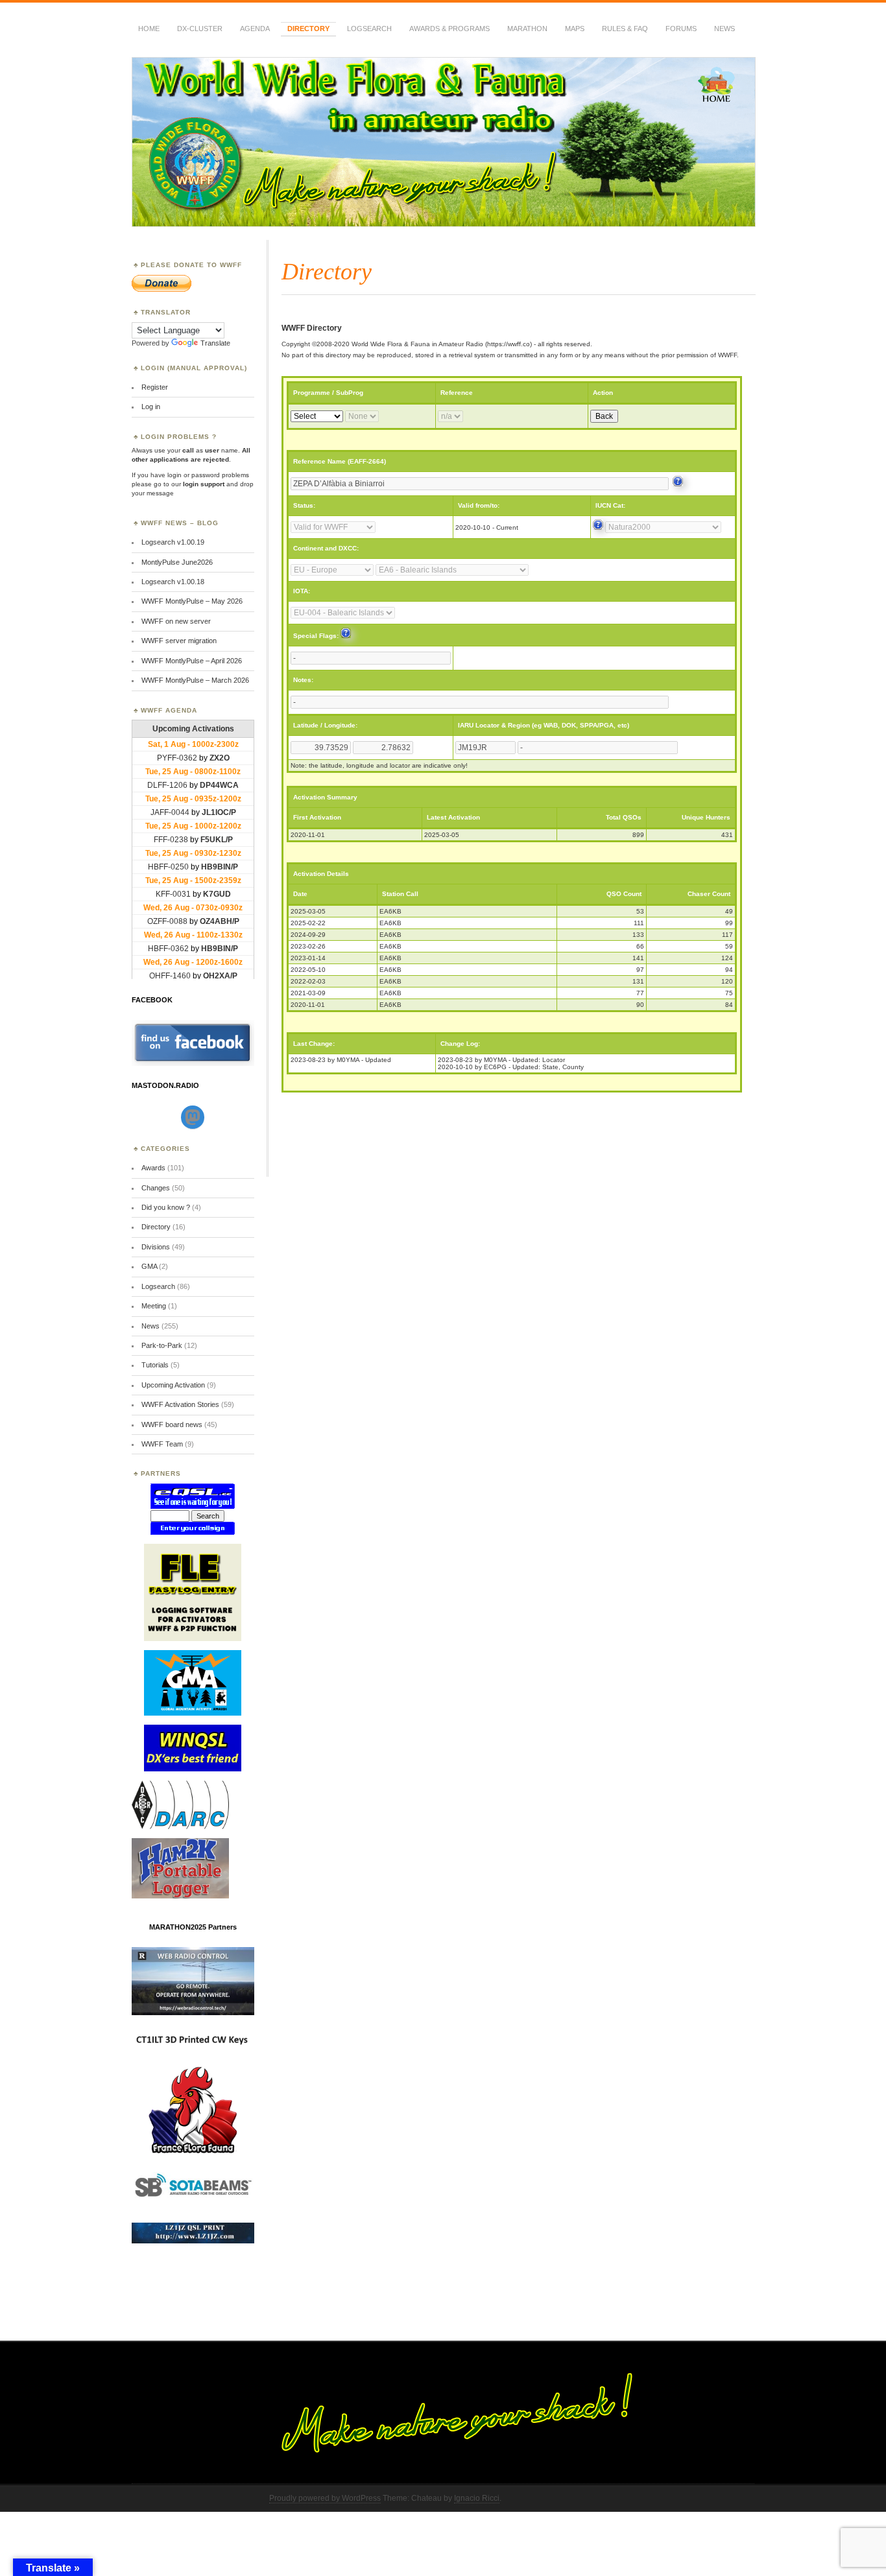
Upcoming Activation (173, 1385)
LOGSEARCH (369, 29)
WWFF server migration (179, 641)
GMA (149, 1266)
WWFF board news (172, 1424)
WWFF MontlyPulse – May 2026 (192, 601)
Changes (156, 1188)
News (724, 29)
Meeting (154, 1306)
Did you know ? (166, 1207)
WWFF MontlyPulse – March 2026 (195, 680)
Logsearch (158, 1286)
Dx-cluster (200, 29)
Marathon (527, 29)
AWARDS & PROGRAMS (449, 29)
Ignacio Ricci (477, 2498)
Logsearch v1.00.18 (173, 582)
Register (155, 387)
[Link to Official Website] (678, 484)
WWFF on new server (176, 621)
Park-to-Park (162, 1345)
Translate (215, 343)
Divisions (156, 1247)
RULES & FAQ (625, 29)
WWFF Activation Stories (180, 1404)
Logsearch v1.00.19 (173, 542)
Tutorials (155, 1365)
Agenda (255, 29)
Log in (151, 407)
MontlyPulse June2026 (177, 562)
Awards (153, 1168)
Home (149, 29)
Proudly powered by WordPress (325, 2498)
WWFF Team (162, 1444)
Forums (681, 29)
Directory (308, 29)
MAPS (575, 29)
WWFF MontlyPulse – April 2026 (192, 661)
